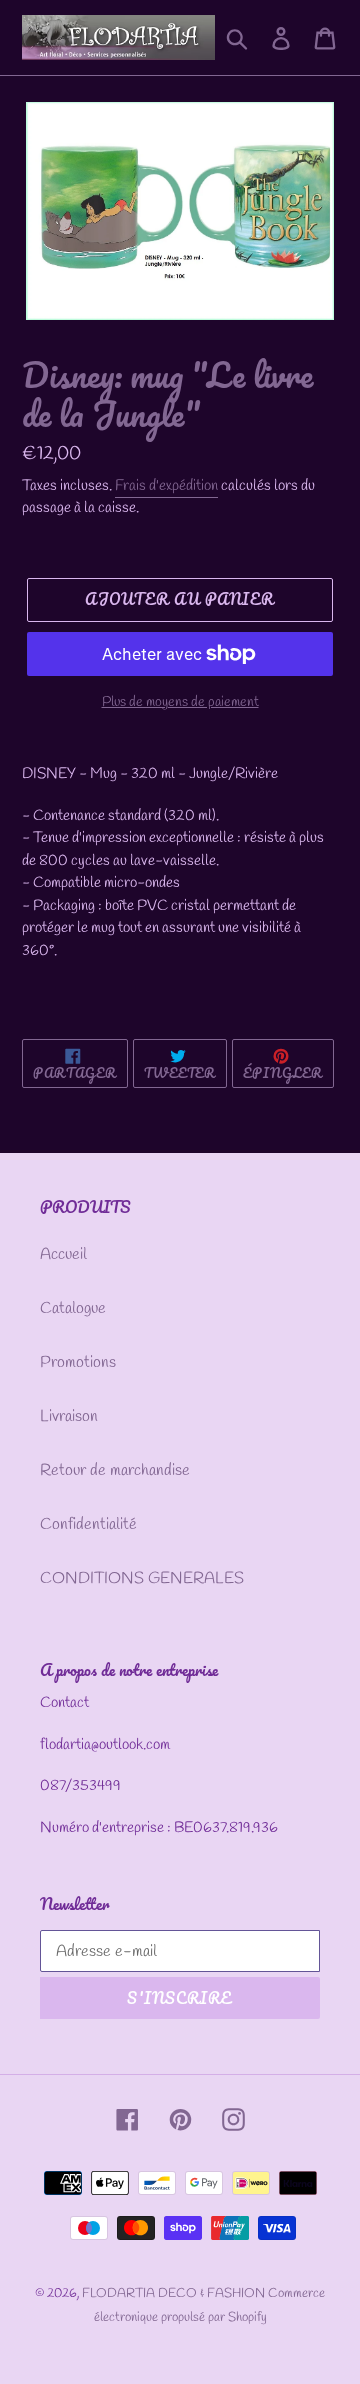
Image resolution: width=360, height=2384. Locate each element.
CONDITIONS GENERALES (142, 1578)
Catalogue (73, 1308)
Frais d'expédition (166, 486)
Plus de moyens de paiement (180, 702)
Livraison (69, 1416)
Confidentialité (88, 1524)
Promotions (78, 1362)
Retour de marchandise (115, 1470)
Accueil (63, 1254)
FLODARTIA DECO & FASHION (175, 2293)
